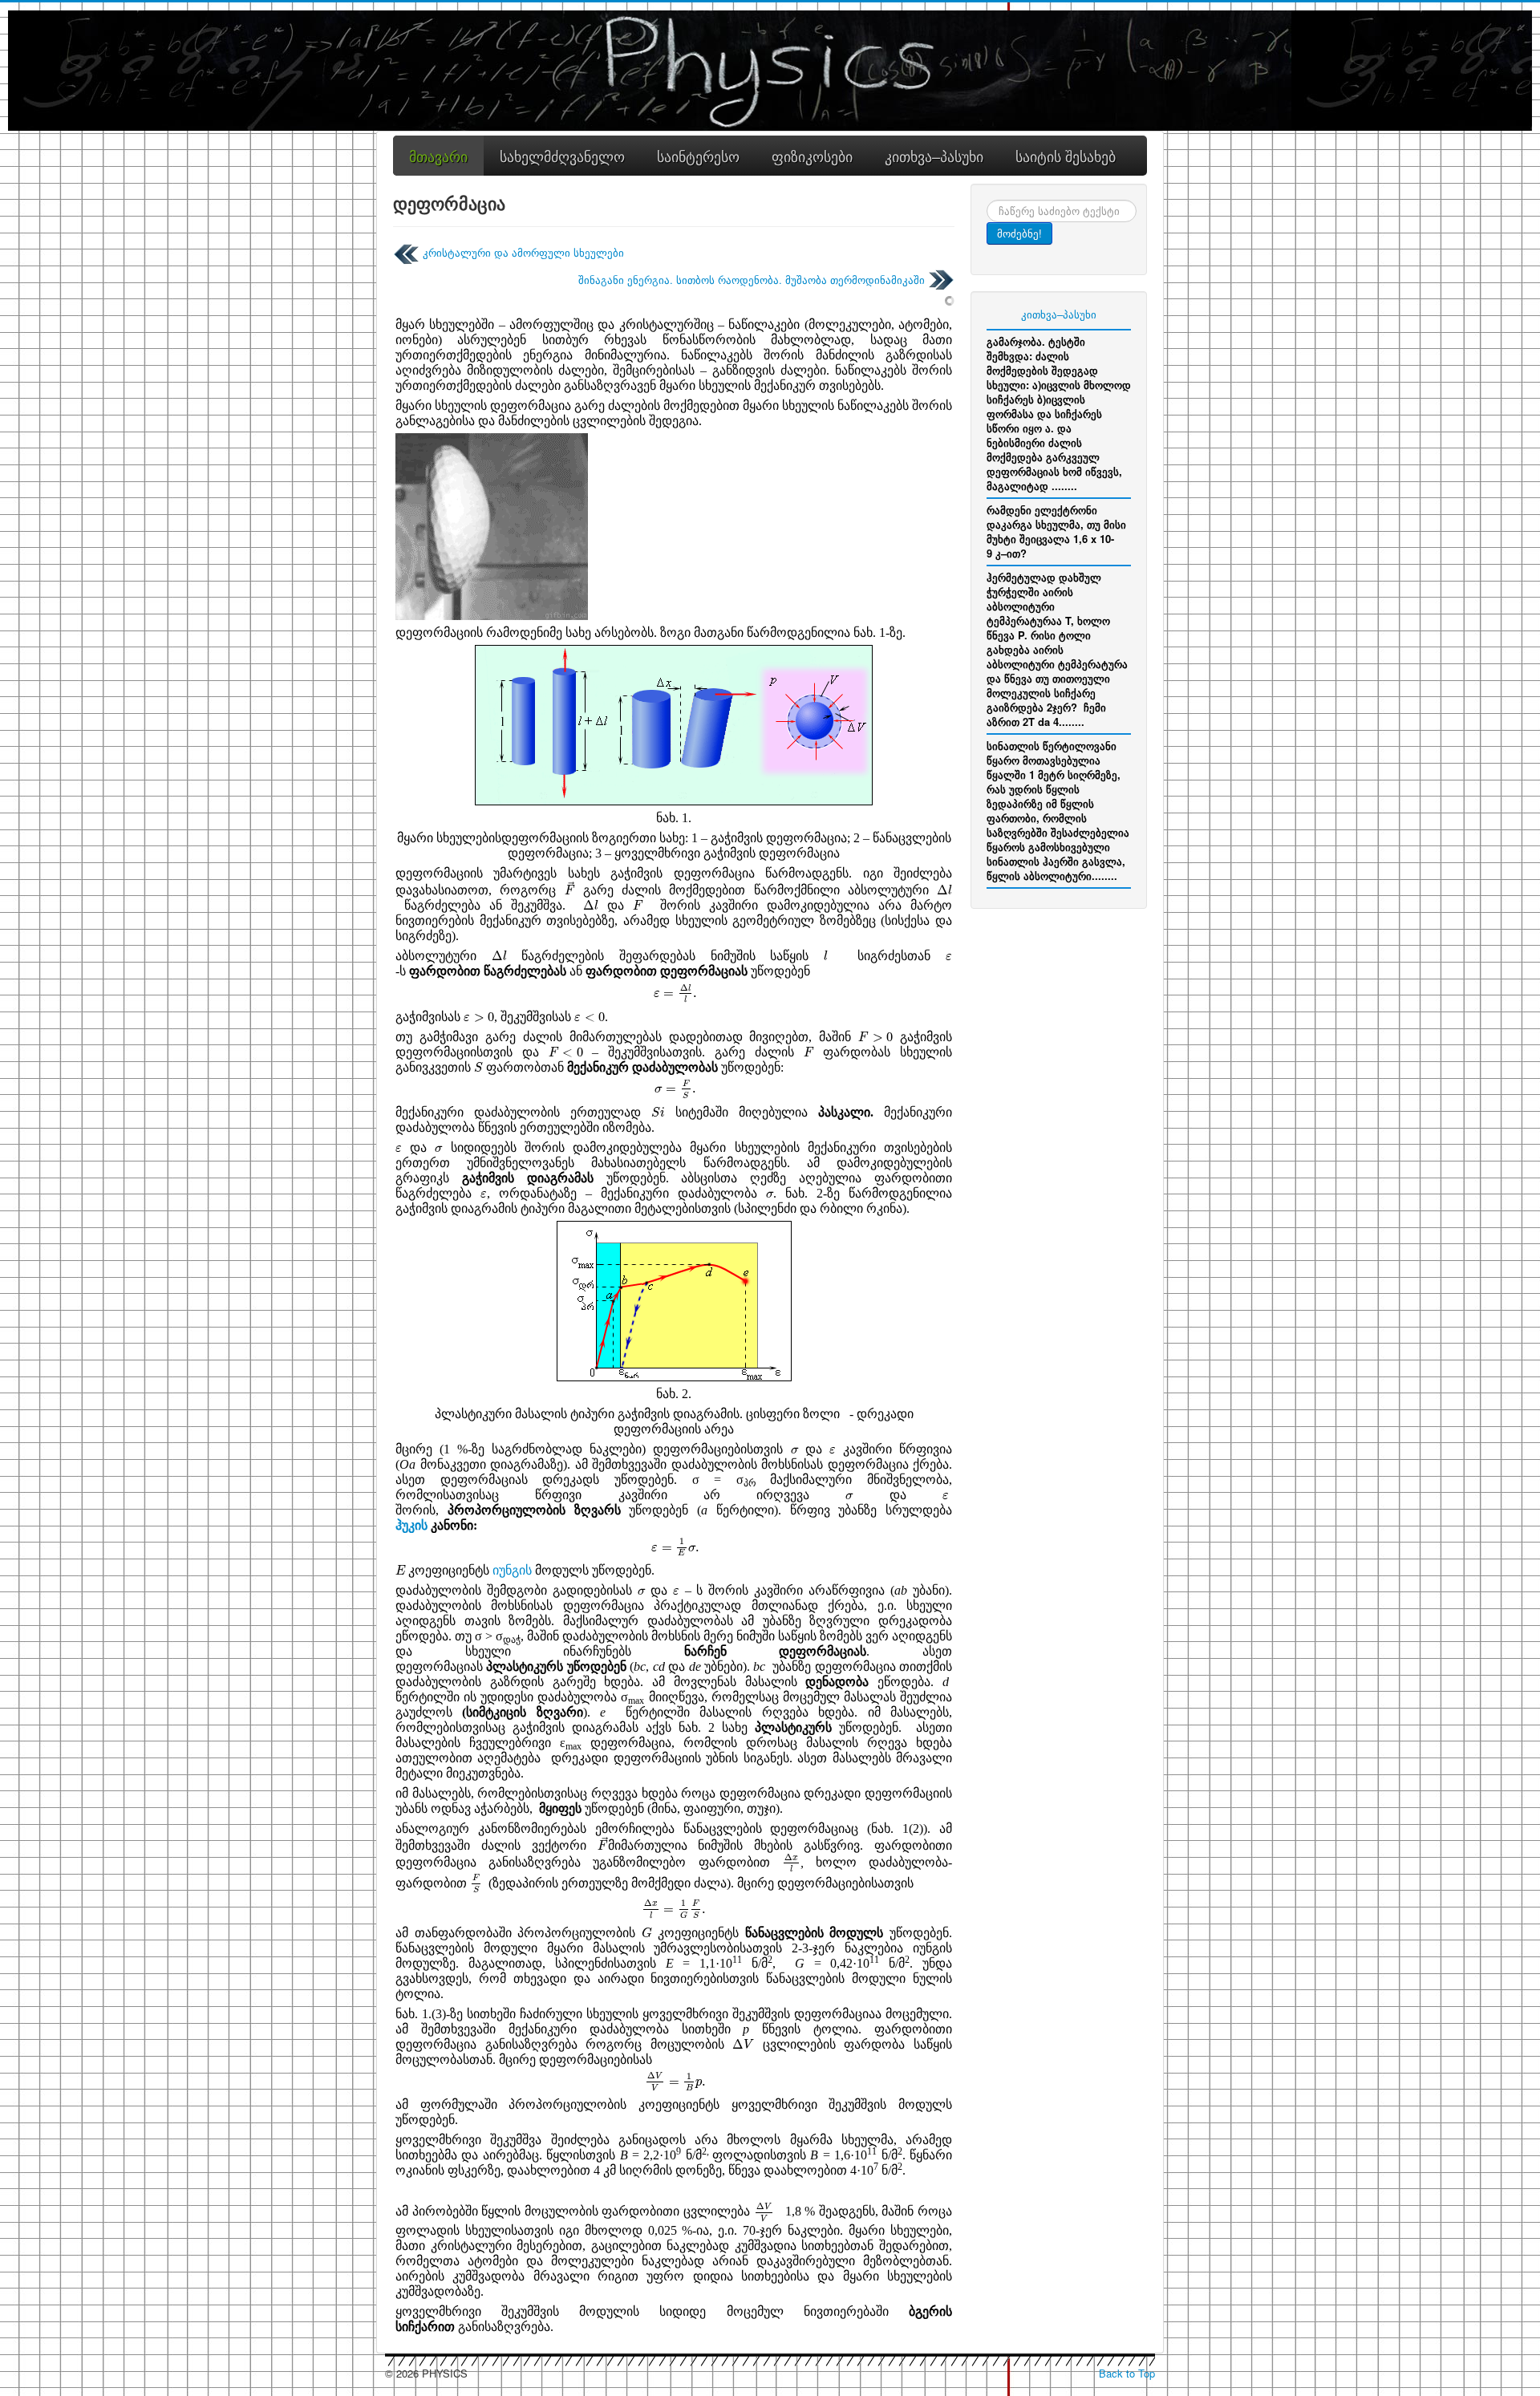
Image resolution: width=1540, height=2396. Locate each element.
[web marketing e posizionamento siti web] (950, 300)
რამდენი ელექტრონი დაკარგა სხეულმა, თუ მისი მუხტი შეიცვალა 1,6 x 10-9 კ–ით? (1056, 531)
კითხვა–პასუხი (1059, 314)
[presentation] (570, 888)
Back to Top (1127, 2373)
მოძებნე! (1019, 233)
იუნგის (512, 1570)
